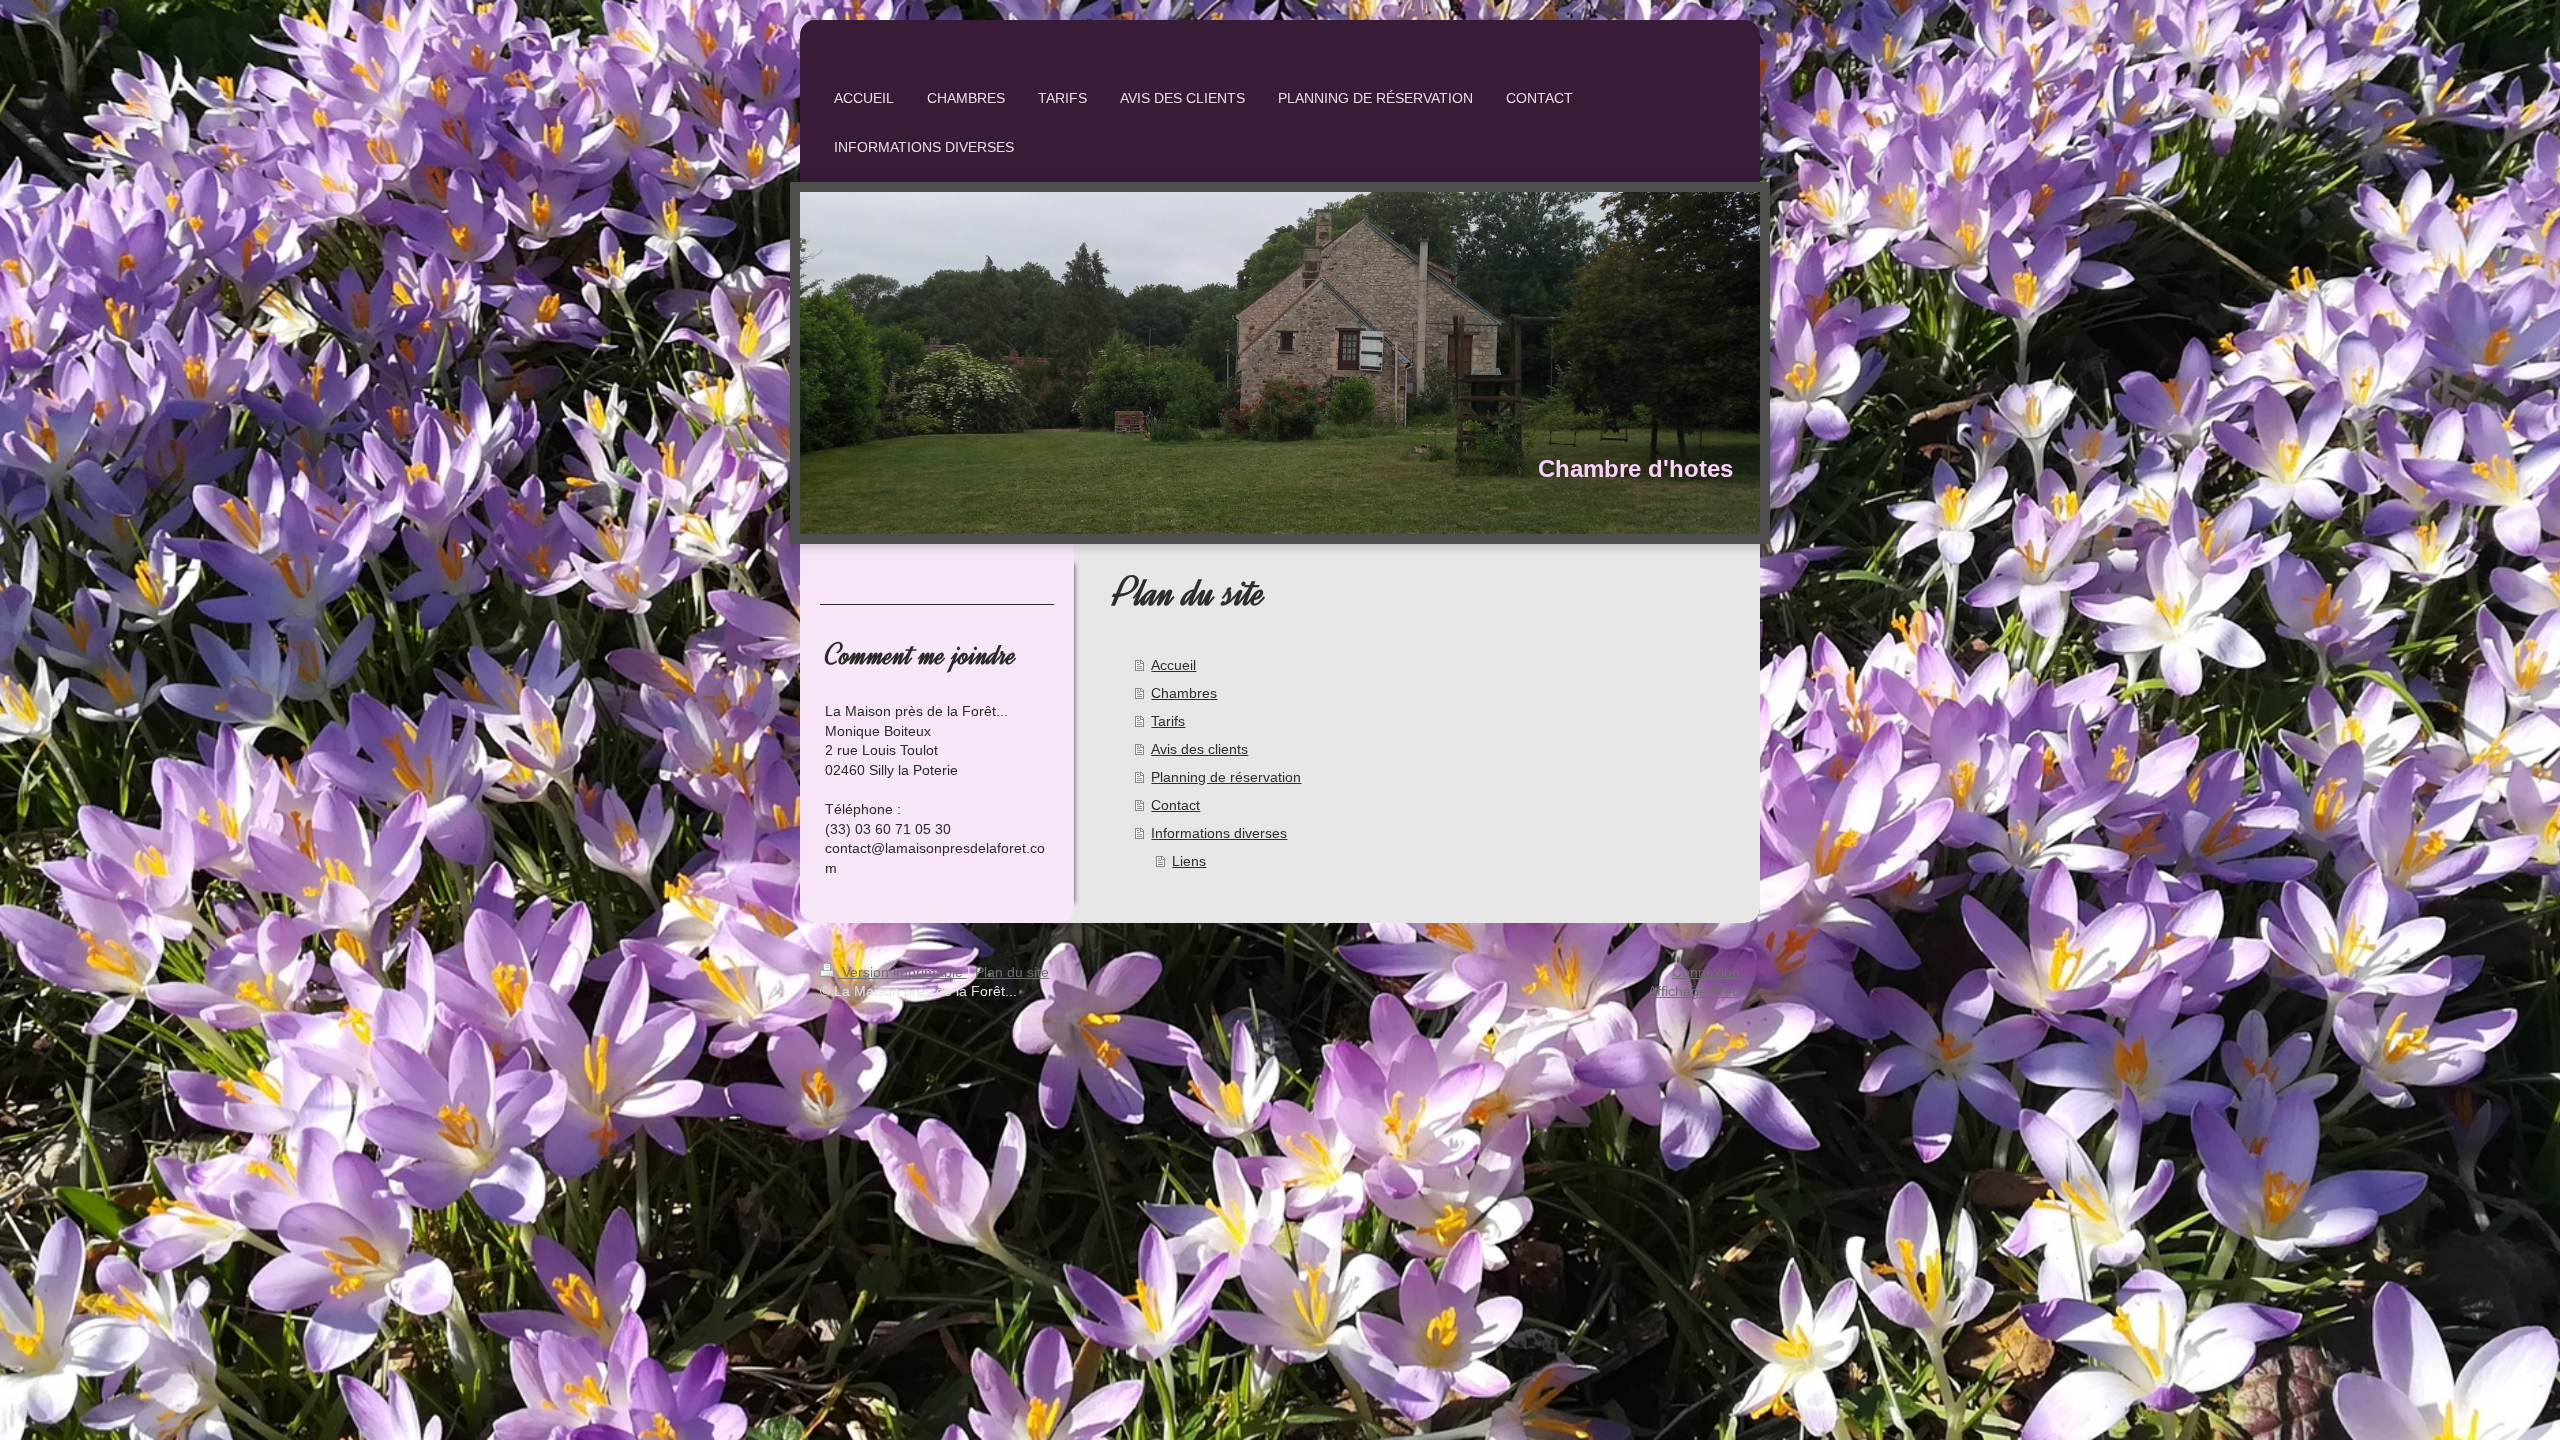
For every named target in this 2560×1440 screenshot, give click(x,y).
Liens (1189, 861)
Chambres (1184, 693)
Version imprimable (902, 972)
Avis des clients (1199, 749)
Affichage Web (1694, 991)
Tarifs (1168, 721)
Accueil (1173, 665)
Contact (1175, 805)
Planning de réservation (1226, 777)
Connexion (1706, 972)
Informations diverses (1219, 833)
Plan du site (1012, 972)
